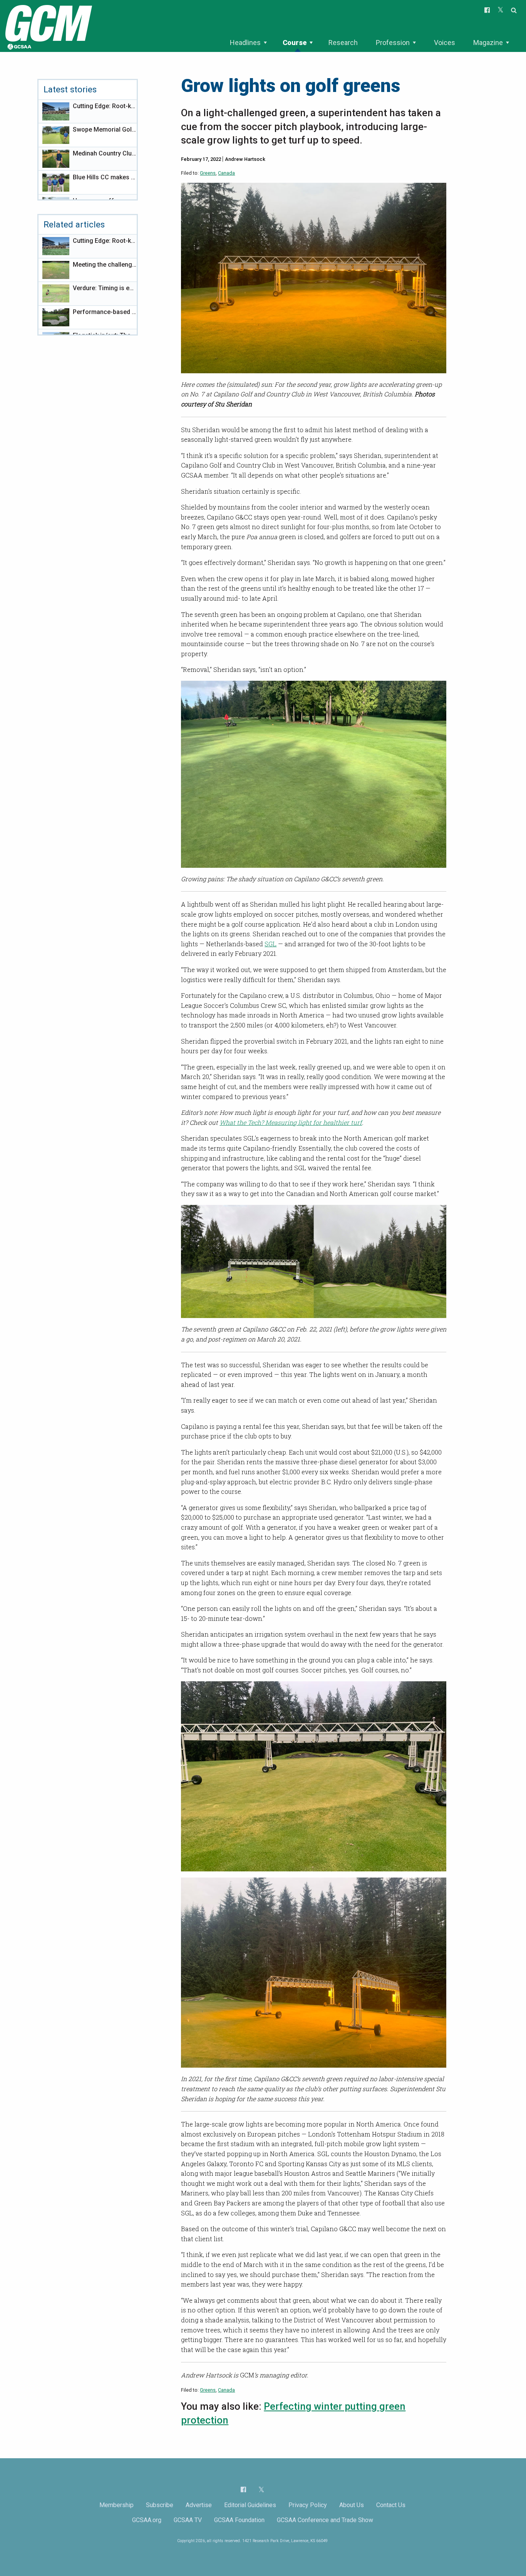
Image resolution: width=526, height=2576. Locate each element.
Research (343, 43)
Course (295, 43)
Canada (226, 173)
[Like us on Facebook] (243, 2489)
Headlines (245, 43)
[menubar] (369, 43)
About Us (352, 2505)
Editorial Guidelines (250, 2505)
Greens (208, 173)
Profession (393, 43)
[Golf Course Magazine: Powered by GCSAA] (48, 26)
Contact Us (391, 2505)
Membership (116, 2505)
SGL (271, 944)
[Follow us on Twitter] (261, 2490)
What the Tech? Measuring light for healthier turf (291, 1122)
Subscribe (160, 2505)
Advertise (199, 2505)
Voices (445, 43)
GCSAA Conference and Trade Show (325, 2520)
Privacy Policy (308, 2505)
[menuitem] (248, 43)
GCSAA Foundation (239, 2520)
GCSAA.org (147, 2520)
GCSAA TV (188, 2520)
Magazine (488, 43)
